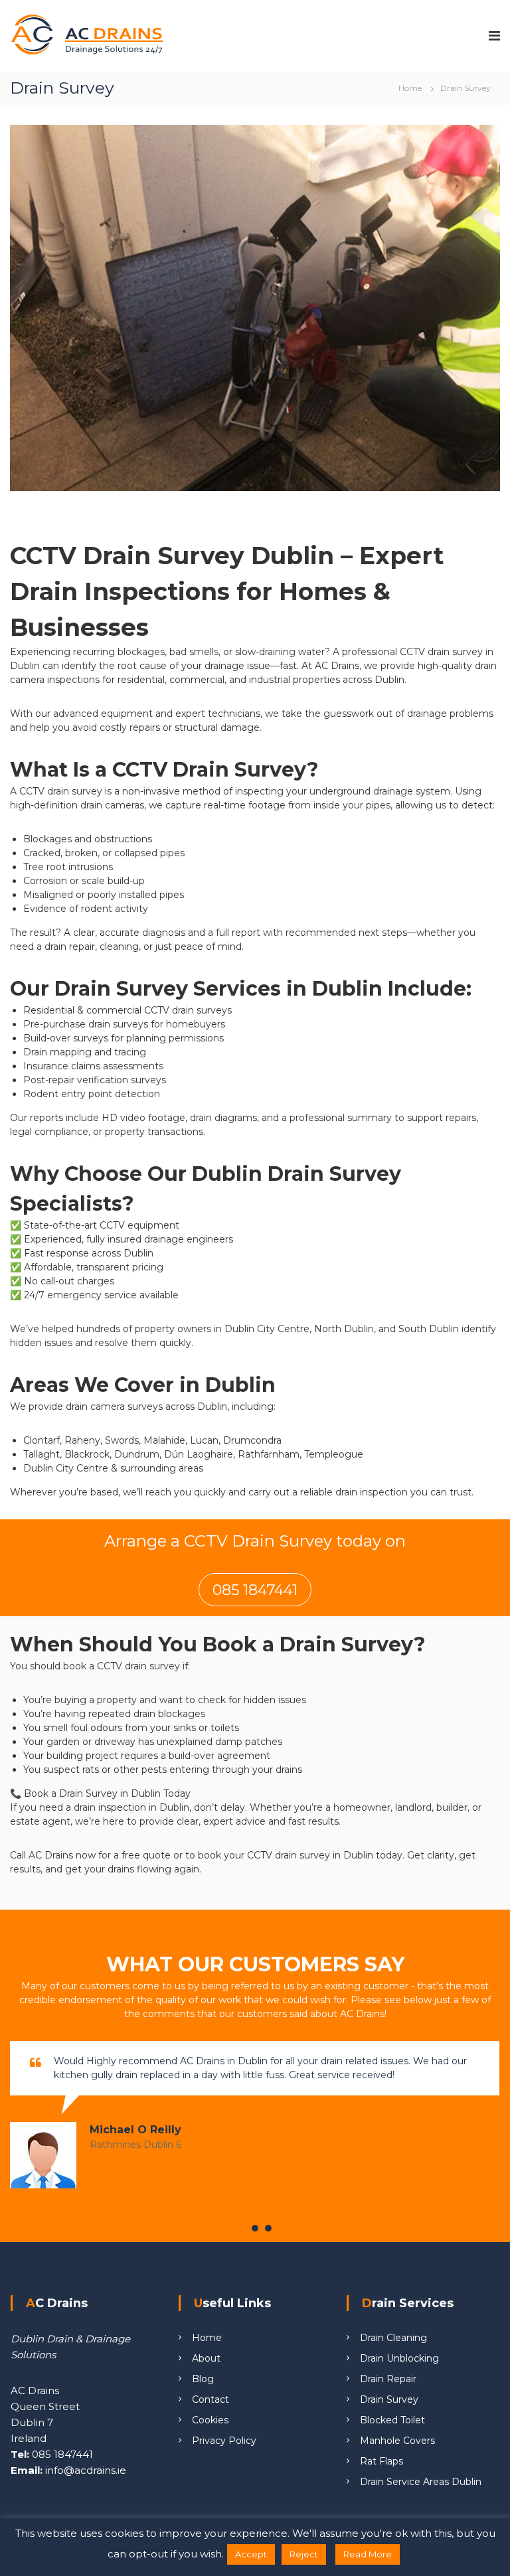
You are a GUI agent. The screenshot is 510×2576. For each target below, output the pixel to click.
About (206, 2358)
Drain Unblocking (399, 2358)
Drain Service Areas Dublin (421, 2482)
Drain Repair (388, 2379)
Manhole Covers (397, 2441)
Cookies (210, 2420)
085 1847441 (255, 1590)
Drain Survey (389, 2399)
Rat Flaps (382, 2461)
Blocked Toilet (392, 2420)
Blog (203, 2379)
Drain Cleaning (393, 2338)
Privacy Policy (224, 2441)
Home (207, 2338)
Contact (211, 2399)
